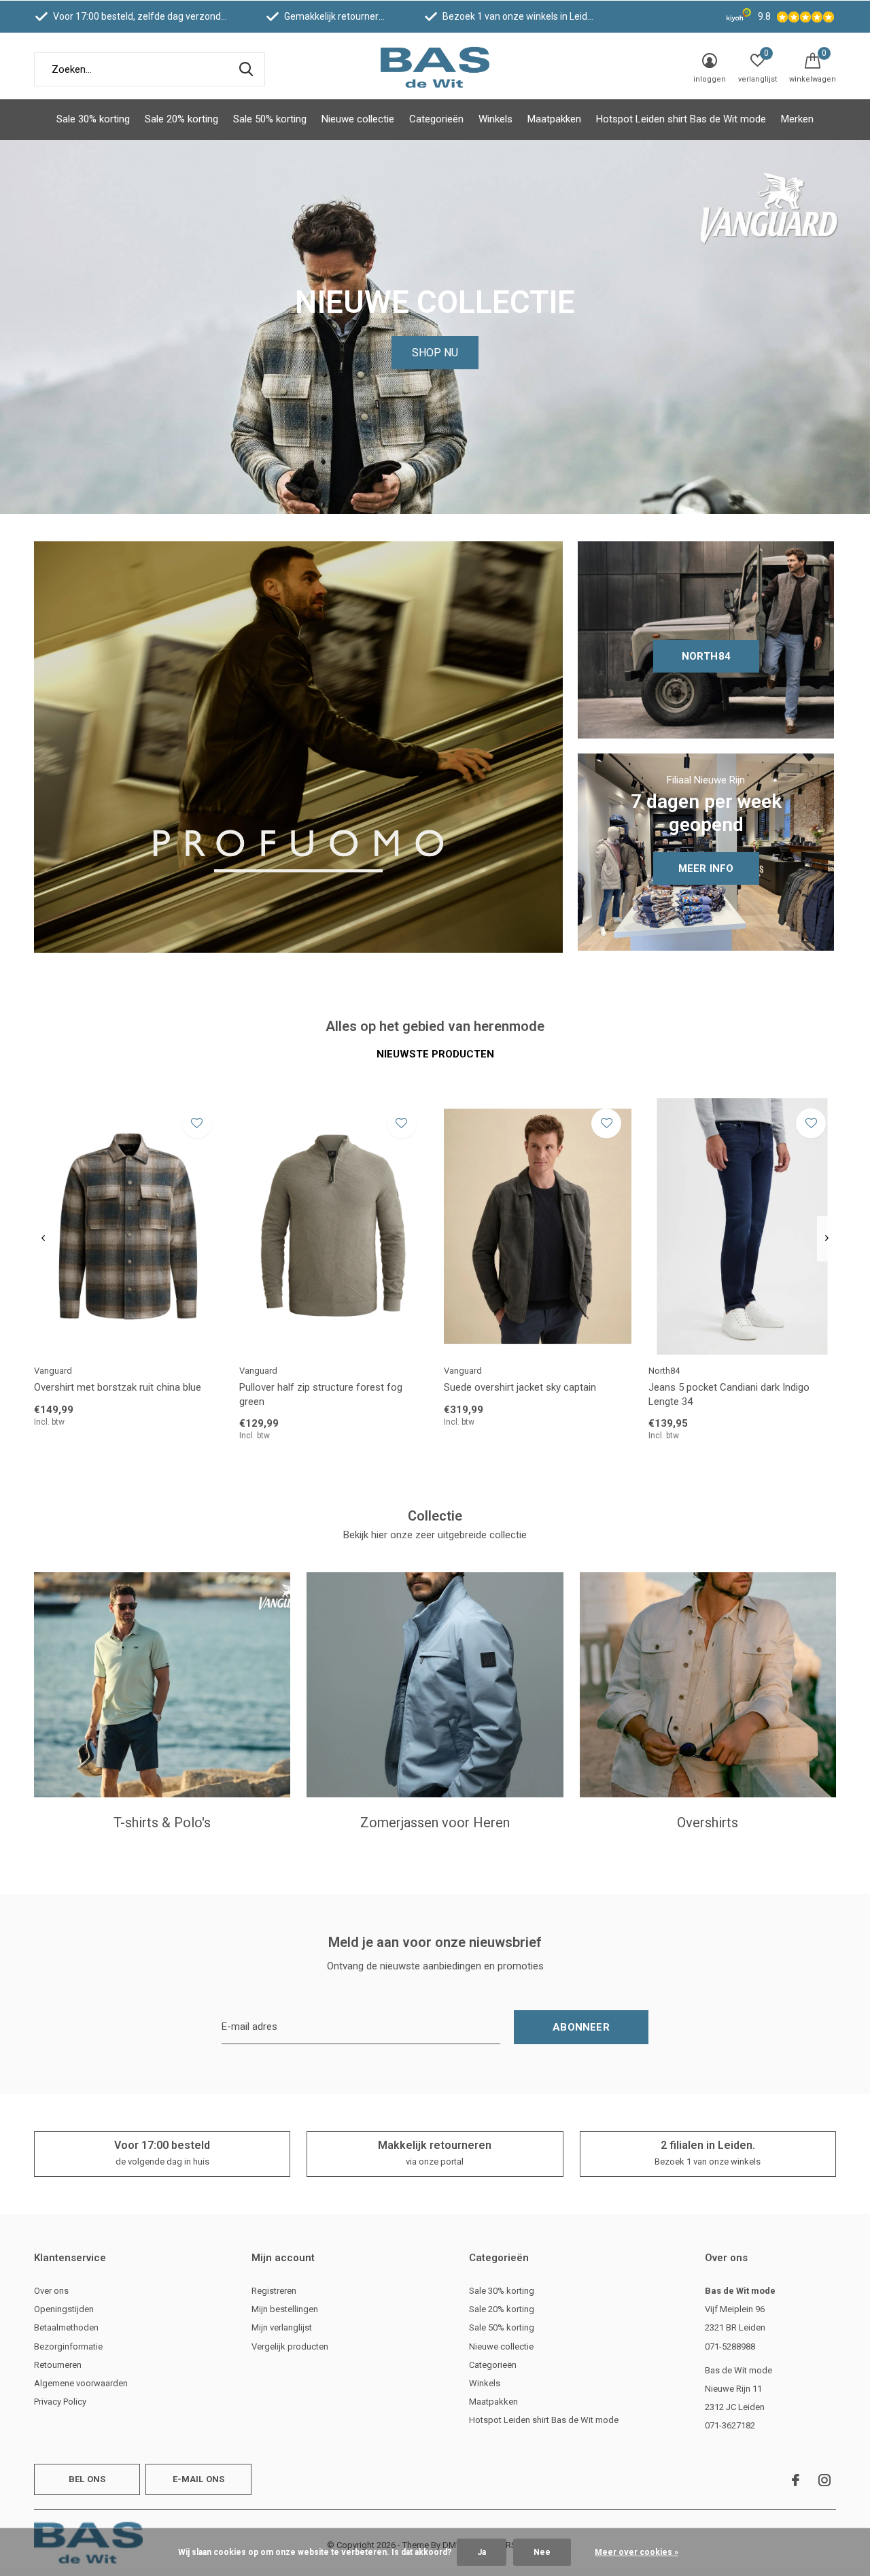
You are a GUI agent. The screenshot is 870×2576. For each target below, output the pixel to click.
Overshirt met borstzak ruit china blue (118, 1387)
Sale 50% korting (270, 119)
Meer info (706, 868)
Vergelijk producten (290, 2346)
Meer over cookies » (637, 2552)
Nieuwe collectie (358, 119)
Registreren (274, 2291)
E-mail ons (199, 2479)
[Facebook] (796, 2480)
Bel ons (87, 2479)
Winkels (495, 119)
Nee (542, 2552)
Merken (797, 119)
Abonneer (581, 2027)
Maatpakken (554, 119)
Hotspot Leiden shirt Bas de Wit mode (681, 119)
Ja (482, 2552)
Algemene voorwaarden (81, 2383)
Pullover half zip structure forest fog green (321, 1394)
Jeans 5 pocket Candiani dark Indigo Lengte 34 (729, 1394)
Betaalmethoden (66, 2327)
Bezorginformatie (68, 2346)
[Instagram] (824, 2480)
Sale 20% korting (181, 119)
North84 (706, 656)
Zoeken (246, 69)
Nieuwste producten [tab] (435, 1054)
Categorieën (436, 119)
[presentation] (43, 1239)
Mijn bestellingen (285, 2309)
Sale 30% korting (93, 119)
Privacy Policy (60, 2402)
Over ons (51, 2291)
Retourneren (58, 2365)
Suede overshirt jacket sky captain (520, 1387)
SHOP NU (435, 353)
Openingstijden (64, 2309)
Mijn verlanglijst (282, 2327)
